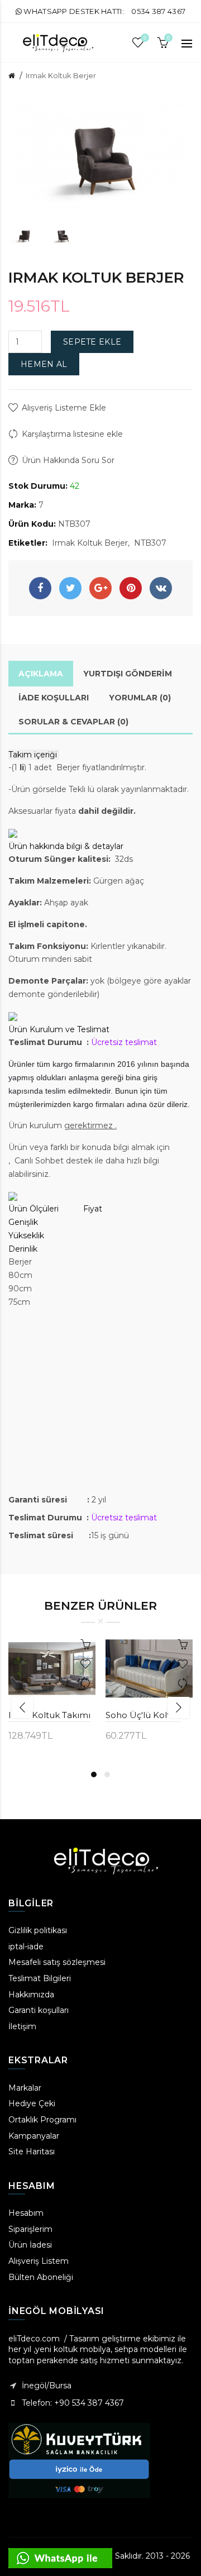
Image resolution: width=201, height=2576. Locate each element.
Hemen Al (44, 364)
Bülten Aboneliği (41, 2277)
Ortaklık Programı (42, 2120)
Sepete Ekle (92, 342)
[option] (25, 235)
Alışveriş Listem (39, 2261)
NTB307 (150, 543)
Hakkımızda (31, 1995)
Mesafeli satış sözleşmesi (57, 1962)
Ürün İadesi (30, 2245)
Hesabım (26, 2213)
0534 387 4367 (158, 11)
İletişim (22, 2026)
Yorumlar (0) (140, 698)
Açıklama (41, 674)
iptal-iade (26, 1947)
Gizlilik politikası (38, 1930)
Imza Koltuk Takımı (49, 1715)
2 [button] (107, 1774)
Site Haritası (32, 2152)
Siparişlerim (30, 2229)
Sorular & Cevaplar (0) (73, 722)
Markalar (25, 2088)
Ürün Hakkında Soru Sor (68, 460)
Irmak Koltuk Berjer (61, 75)
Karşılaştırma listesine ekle (72, 434)
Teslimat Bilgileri (40, 1978)
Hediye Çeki (32, 2103)
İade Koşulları (54, 698)
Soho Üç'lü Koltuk (143, 1715)
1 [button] (94, 1774)
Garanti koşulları (39, 2010)
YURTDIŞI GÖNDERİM (128, 674)
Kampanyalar (34, 2136)
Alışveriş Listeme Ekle (64, 408)
